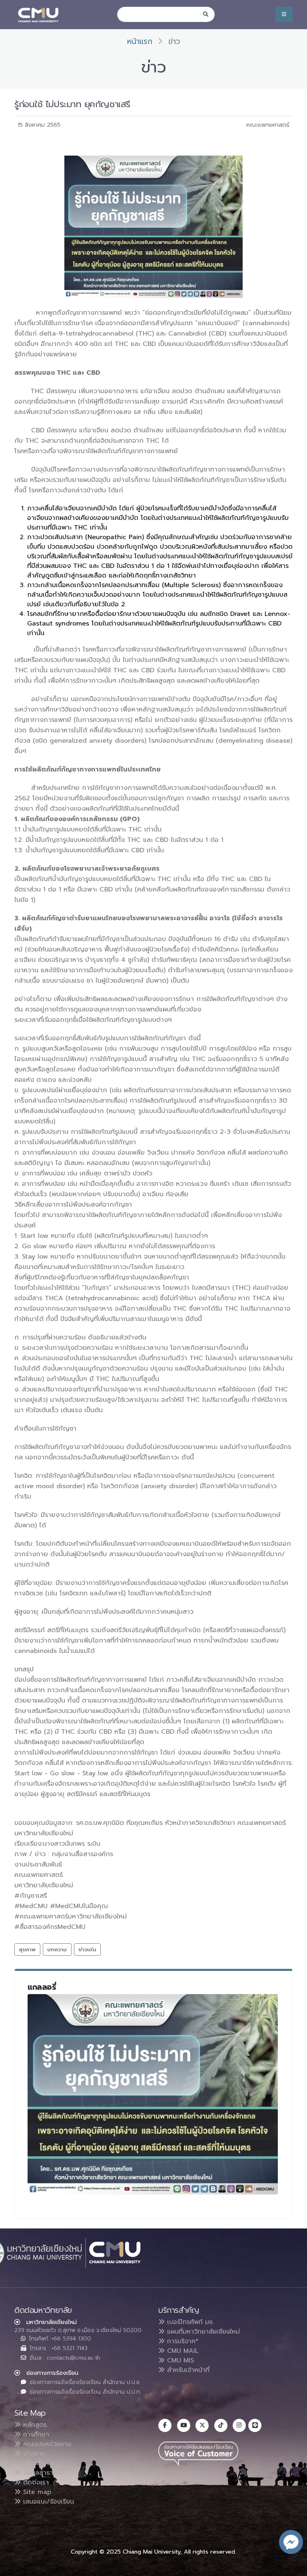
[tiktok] (221, 2425)
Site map (36, 2492)
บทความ (57, 1949)
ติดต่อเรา (35, 2482)
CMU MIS (179, 2360)
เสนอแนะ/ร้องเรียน (47, 2502)
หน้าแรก (140, 41)
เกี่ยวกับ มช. (38, 2463)
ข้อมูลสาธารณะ (43, 2473)
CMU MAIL (182, 2351)
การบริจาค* (182, 2341)
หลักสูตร (34, 2425)
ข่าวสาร (33, 2454)
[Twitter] (202, 2425)
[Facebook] (165, 2425)
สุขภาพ (27, 1949)
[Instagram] (239, 2425)
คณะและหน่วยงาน (46, 2444)
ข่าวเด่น (87, 1949)
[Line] (255, 2425)
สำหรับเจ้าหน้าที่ (187, 2370)
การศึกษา (35, 2434)
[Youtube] (184, 2425)
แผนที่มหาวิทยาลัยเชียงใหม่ (202, 2332)
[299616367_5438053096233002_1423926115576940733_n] (153, 2094)
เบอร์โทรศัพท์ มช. (189, 2322)
